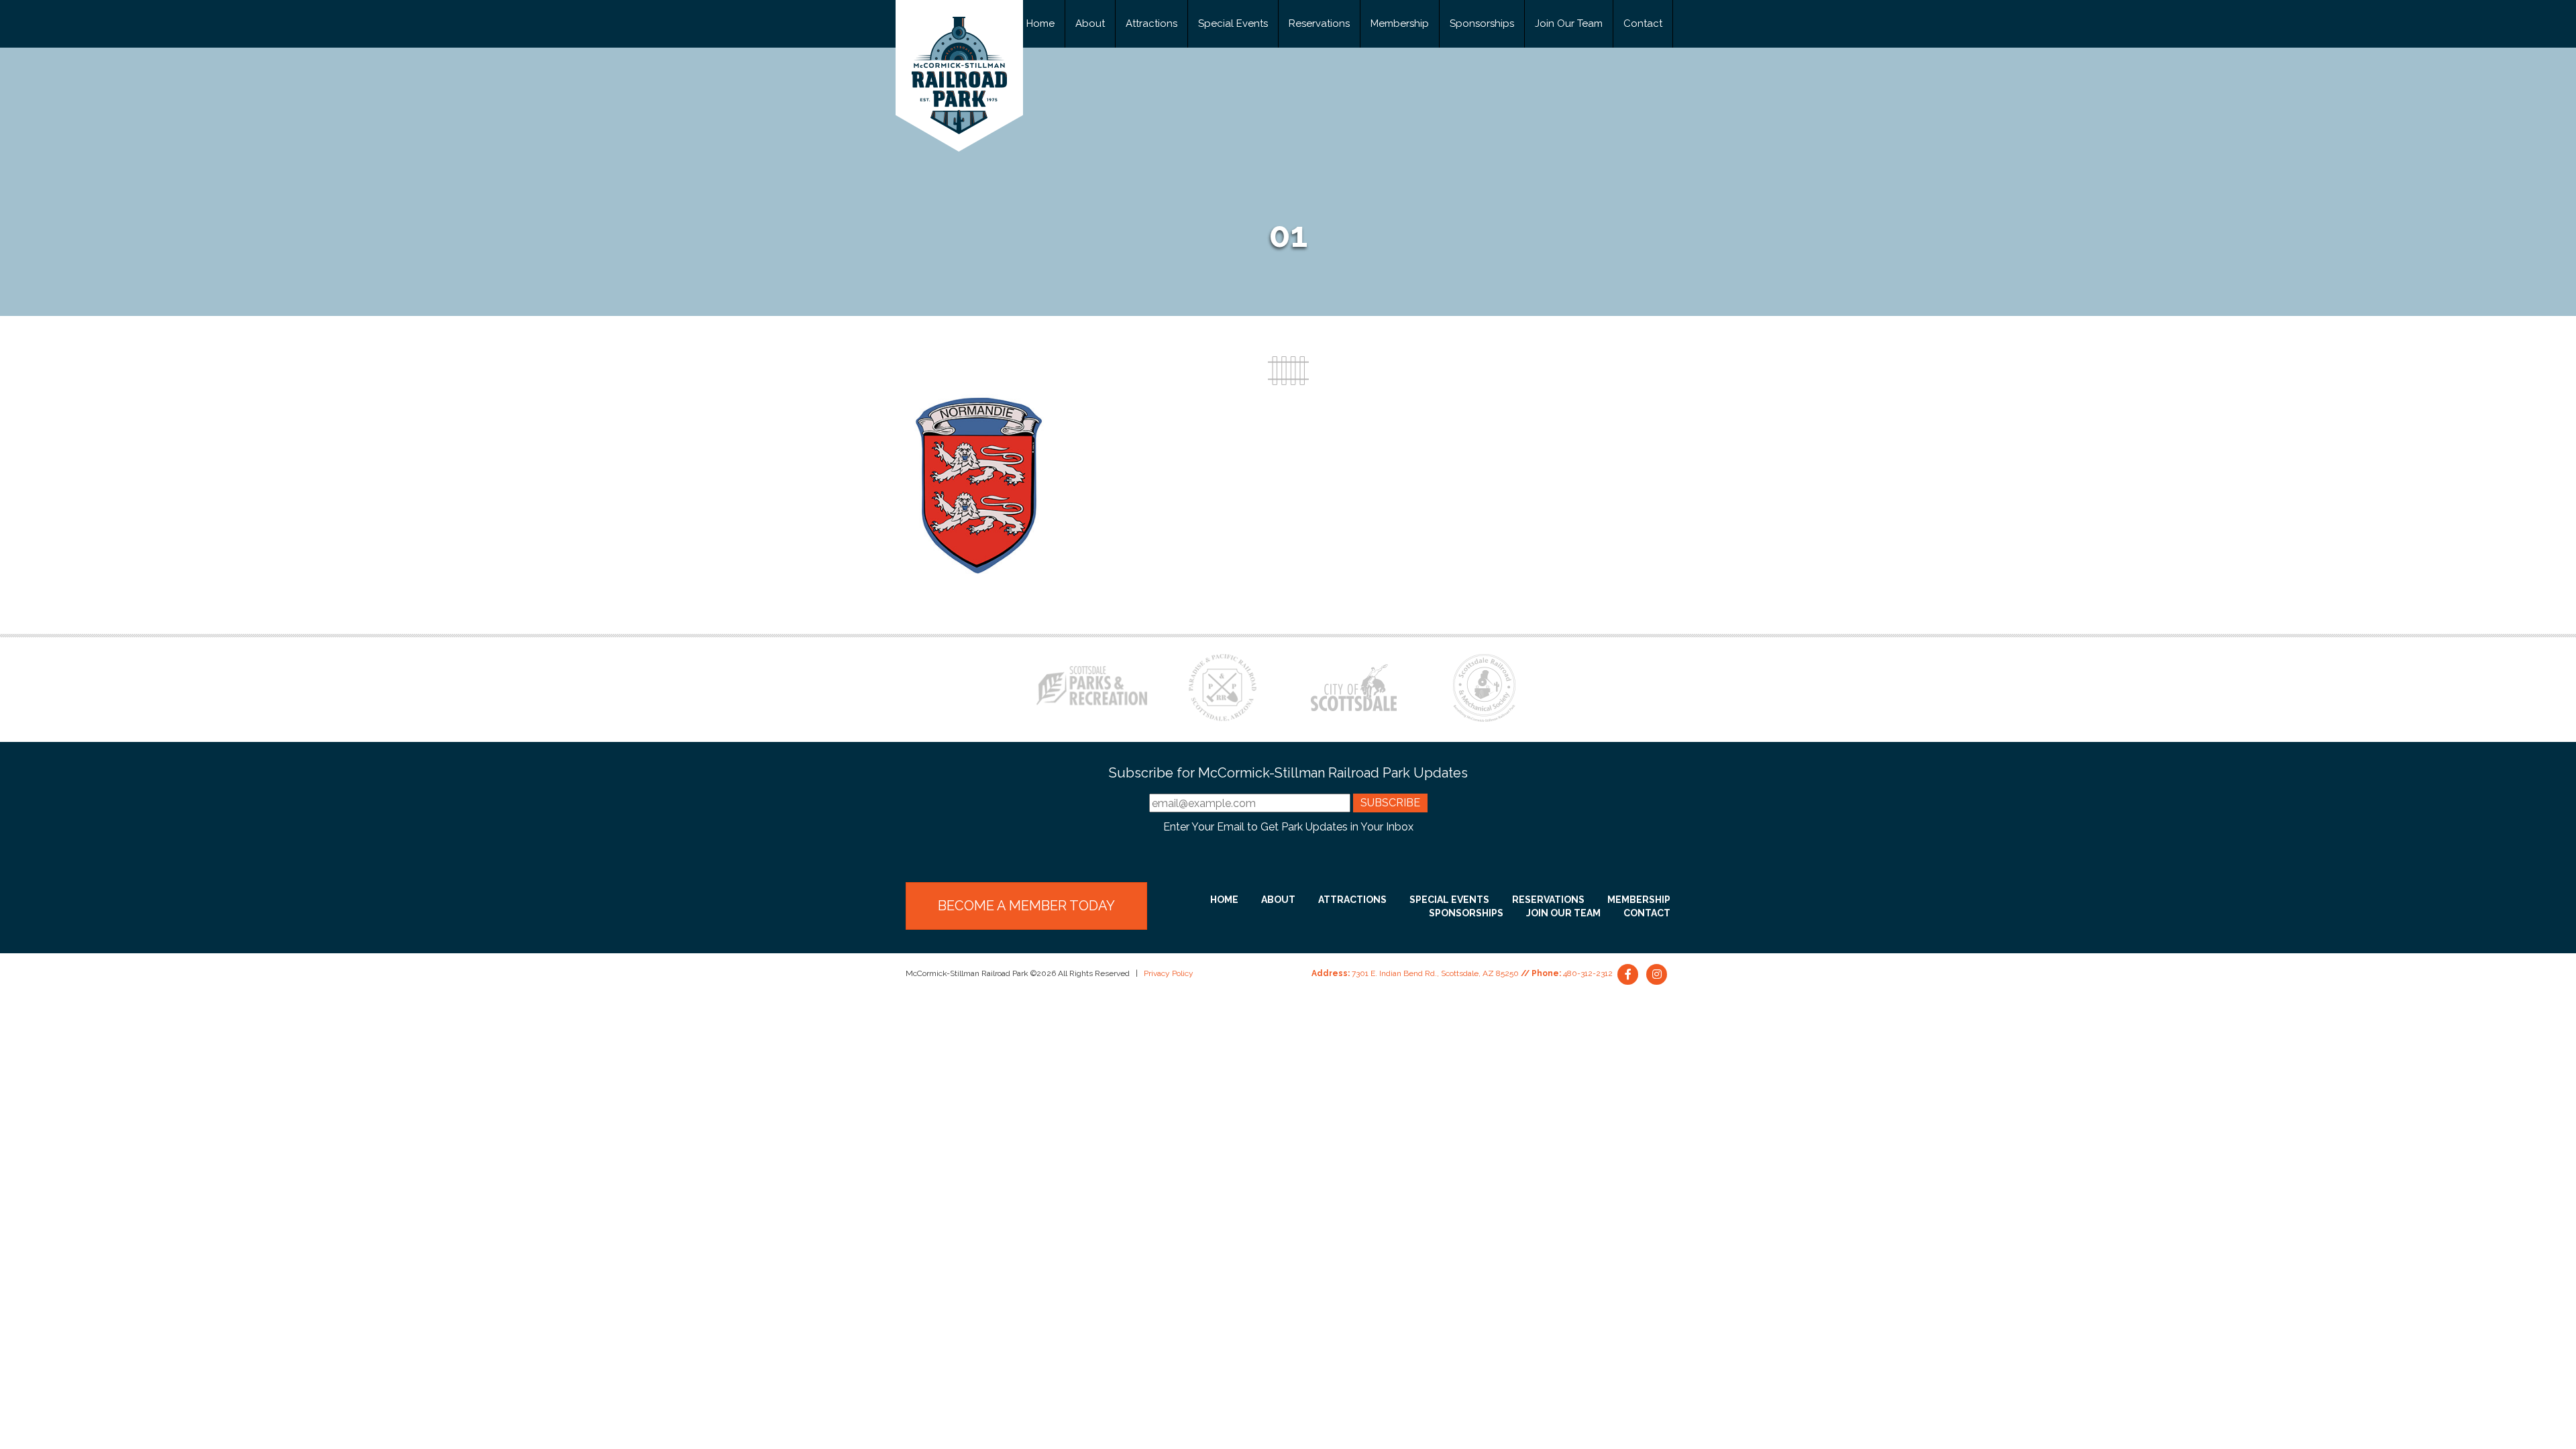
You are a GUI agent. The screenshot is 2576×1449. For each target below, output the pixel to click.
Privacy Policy (1169, 973)
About (1090, 23)
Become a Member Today (1026, 906)
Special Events (1233, 23)
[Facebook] (1629, 973)
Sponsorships (1482, 23)
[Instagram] (1657, 973)
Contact (1643, 23)
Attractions (1151, 23)
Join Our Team (1569, 23)
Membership (1400, 23)
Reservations (1319, 23)
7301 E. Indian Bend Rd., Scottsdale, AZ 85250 (1435, 973)
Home (1040, 23)
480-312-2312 (1588, 973)
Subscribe (1390, 803)
